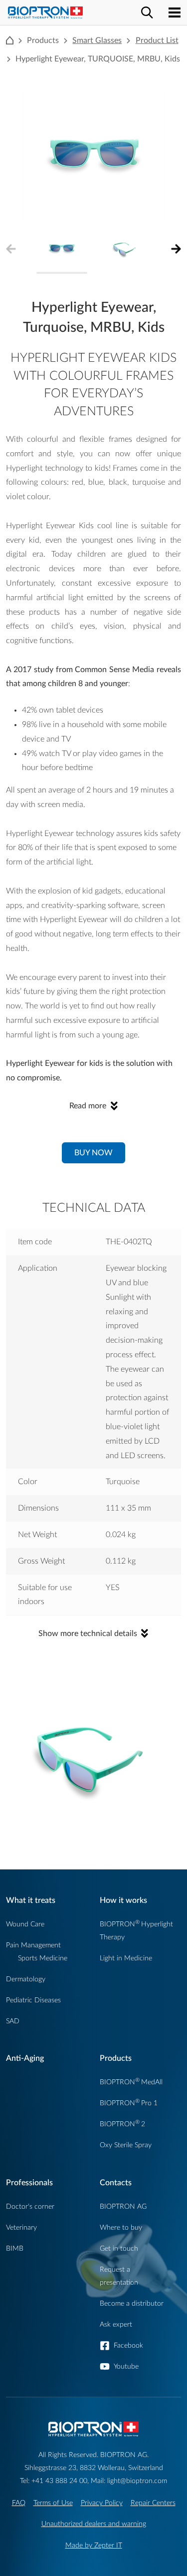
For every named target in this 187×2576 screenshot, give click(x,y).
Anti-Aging (25, 2058)
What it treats (31, 1900)
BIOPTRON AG (123, 2206)
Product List (157, 40)
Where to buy (121, 2227)
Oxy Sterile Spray (126, 2145)
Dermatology (26, 1979)
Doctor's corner (30, 2206)
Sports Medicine (43, 1958)
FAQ (19, 2503)
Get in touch (119, 2248)
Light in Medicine (126, 1958)
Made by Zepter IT (94, 2545)
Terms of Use (53, 2503)
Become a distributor (132, 2303)
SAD (13, 2021)
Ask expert (116, 2324)
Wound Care (25, 1924)
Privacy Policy (102, 2503)
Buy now (93, 1153)
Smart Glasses (97, 40)
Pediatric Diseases (33, 2000)
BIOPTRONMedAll (131, 2082)
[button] (173, 249)
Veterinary (21, 2227)
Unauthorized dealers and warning (94, 2524)
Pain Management (33, 1945)
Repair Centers (153, 2503)
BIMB (15, 2248)
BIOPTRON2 (122, 2124)
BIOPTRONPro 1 (129, 2103)
